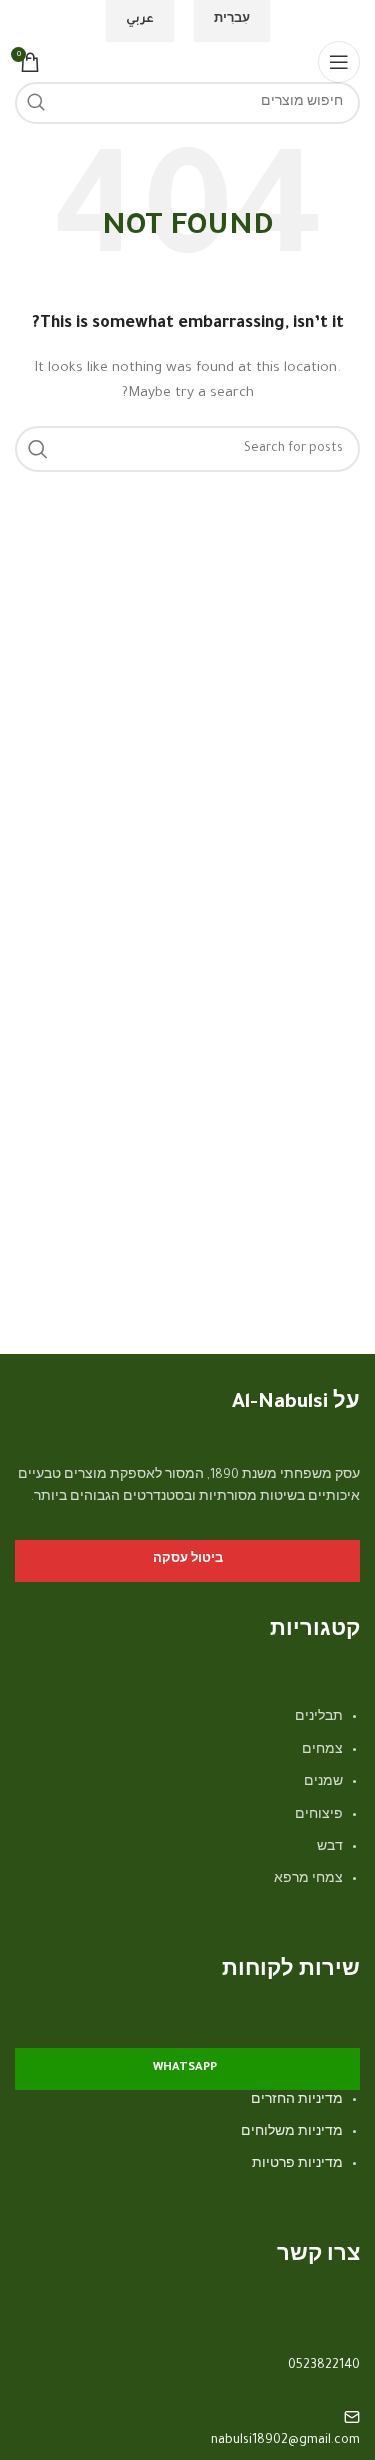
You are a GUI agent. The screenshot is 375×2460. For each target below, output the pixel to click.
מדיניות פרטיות (297, 2165)
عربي (140, 20)
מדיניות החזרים (297, 2101)
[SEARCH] (36, 103)
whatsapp (185, 2068)
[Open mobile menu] (339, 62)
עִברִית (232, 20)
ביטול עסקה (188, 1560)
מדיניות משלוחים (292, 2133)
